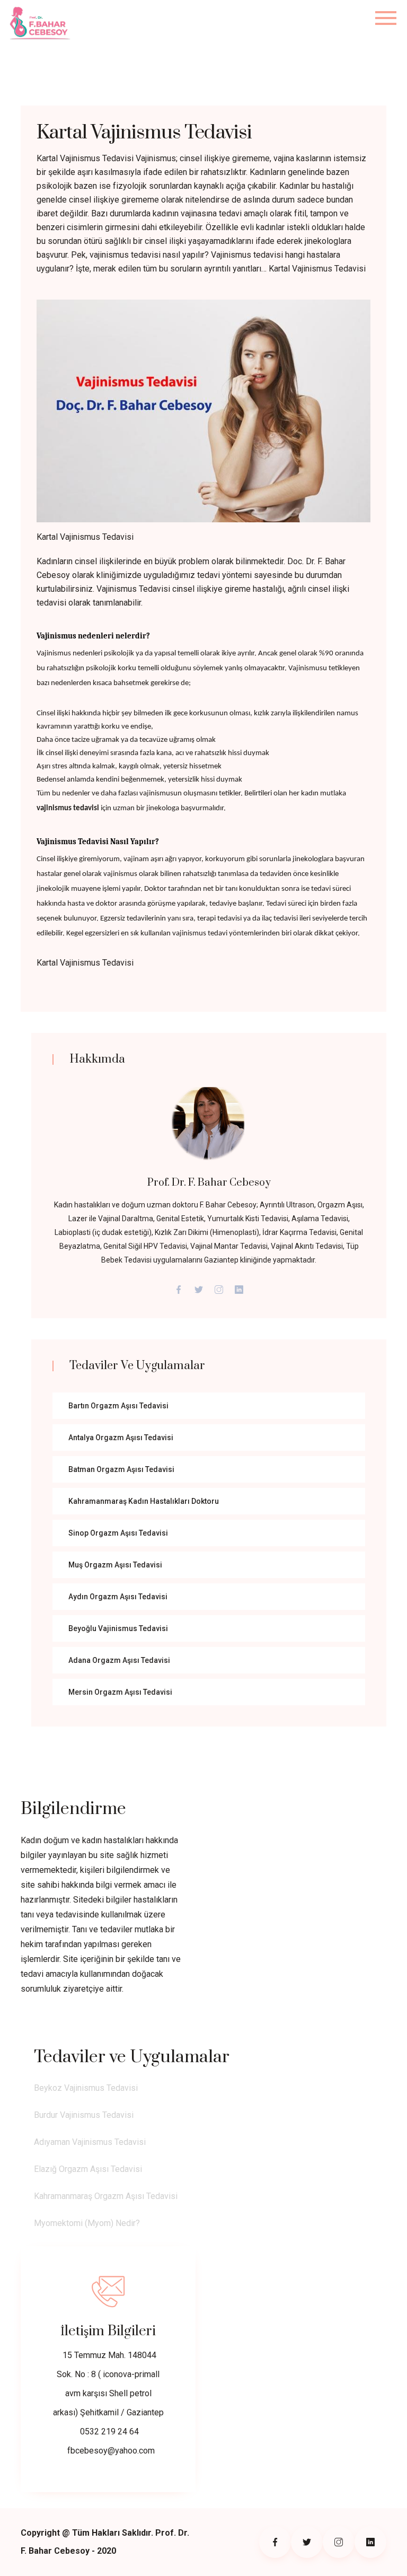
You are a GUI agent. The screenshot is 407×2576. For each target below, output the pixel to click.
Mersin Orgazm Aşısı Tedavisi (120, 1692)
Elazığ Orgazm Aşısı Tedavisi (88, 2169)
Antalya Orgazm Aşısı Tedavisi (121, 1438)
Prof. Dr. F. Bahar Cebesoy (209, 1183)
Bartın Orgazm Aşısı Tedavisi (118, 1406)
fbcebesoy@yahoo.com (111, 2451)
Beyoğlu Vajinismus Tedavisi (118, 1628)
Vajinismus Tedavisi (133, 589)
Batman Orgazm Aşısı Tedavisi (121, 1469)
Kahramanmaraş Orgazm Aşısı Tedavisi (106, 2196)
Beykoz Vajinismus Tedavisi (86, 2088)
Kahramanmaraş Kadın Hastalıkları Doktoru (144, 1501)
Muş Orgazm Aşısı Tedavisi (115, 1565)
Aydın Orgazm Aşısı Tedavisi (118, 1597)
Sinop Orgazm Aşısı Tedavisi (118, 1533)
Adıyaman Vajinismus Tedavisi (90, 2142)
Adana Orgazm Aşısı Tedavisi (119, 1660)
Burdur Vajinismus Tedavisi (84, 2115)
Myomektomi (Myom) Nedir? (87, 2223)
